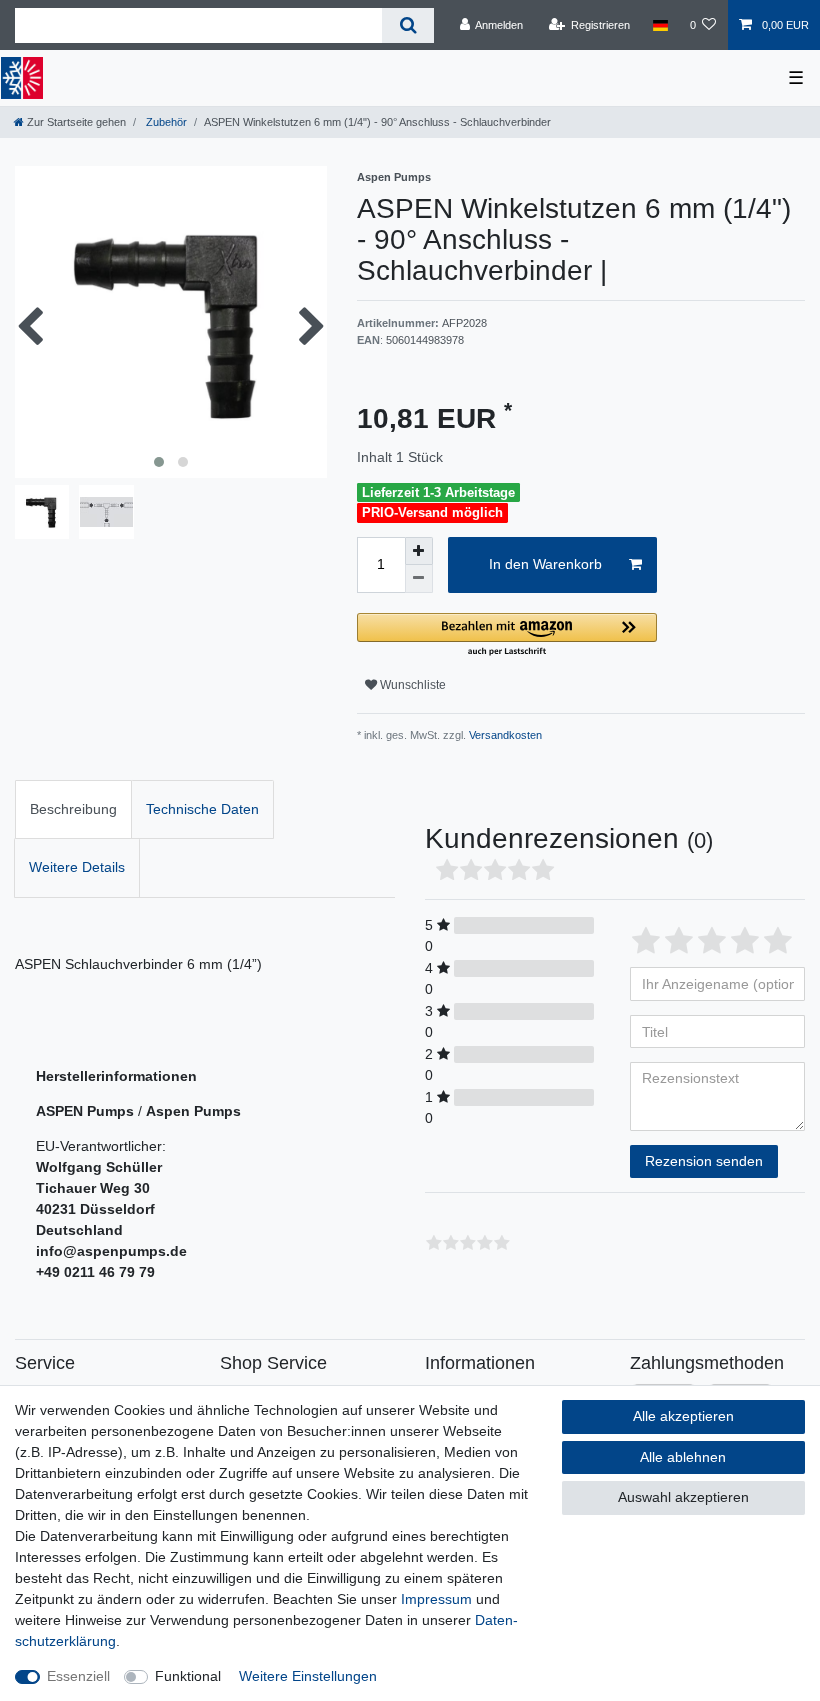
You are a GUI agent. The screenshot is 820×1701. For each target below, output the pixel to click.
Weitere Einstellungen (308, 1676)
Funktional (188, 1676)
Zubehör (165, 122)
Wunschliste (411, 685)
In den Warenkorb (545, 564)
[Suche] (407, 25)
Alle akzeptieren (683, 1416)
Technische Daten (202, 809)
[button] (507, 635)
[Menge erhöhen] (419, 551)
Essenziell (78, 1676)
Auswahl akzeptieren (683, 1497)
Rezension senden (704, 1161)
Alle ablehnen (683, 1457)
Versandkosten (504, 735)
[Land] (659, 25)
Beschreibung (73, 809)
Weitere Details (77, 867)
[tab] (73, 809)
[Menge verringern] (419, 579)
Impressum (436, 1599)
